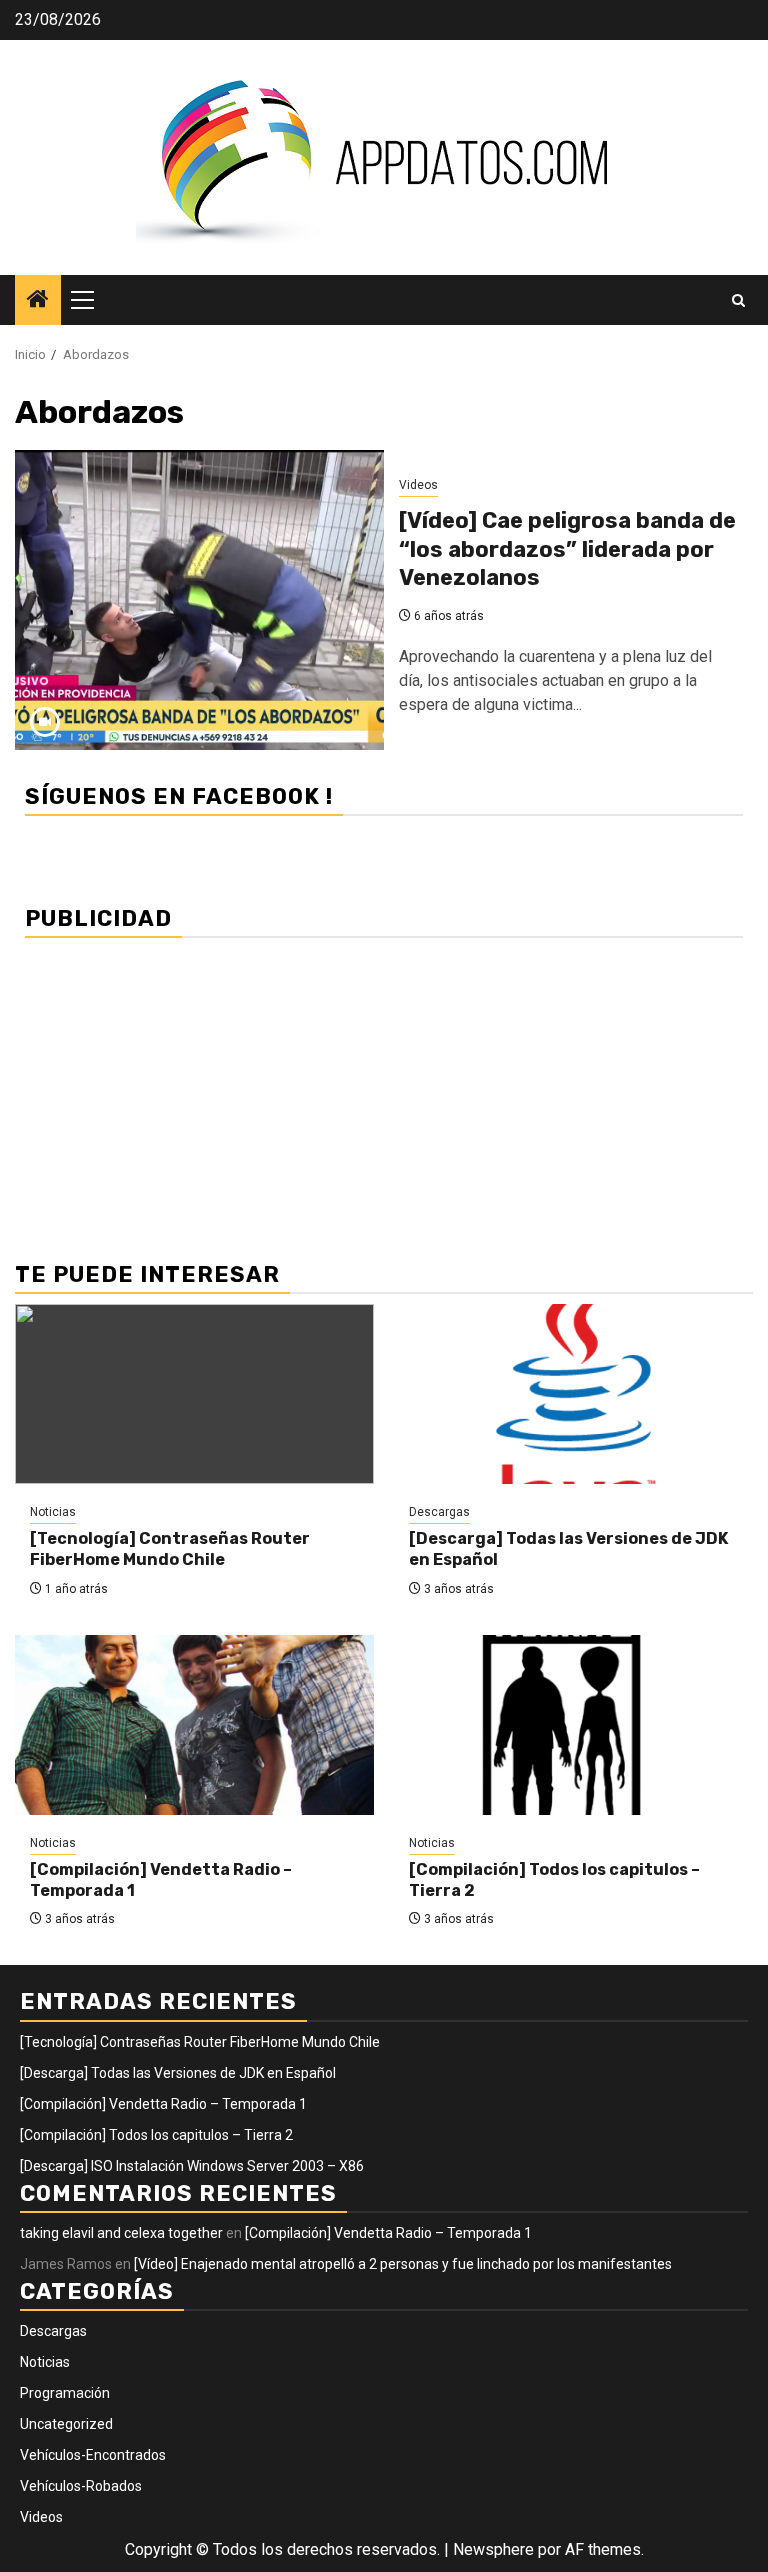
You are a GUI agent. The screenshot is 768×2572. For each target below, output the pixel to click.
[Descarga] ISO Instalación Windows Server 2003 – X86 (192, 2166)
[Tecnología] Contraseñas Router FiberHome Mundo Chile (170, 1549)
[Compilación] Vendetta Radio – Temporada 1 (163, 2104)
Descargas (439, 1512)
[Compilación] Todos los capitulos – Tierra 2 (156, 2135)
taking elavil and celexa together (121, 2233)
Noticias (53, 1512)
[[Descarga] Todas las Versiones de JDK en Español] (573, 1394)
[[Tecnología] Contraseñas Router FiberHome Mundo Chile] (194, 1394)
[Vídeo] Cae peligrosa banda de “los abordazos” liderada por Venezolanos (567, 549)
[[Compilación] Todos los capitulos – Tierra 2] (573, 1725)
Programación (65, 2393)
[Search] (738, 300)
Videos (418, 485)
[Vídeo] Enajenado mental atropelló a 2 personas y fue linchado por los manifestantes (403, 2264)
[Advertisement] (384, 1088)
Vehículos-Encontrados (93, 2455)
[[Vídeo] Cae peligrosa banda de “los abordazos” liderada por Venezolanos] (199, 600)
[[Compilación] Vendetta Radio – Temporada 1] (194, 1725)
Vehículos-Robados (81, 2486)
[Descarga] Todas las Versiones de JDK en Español (178, 2073)
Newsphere (493, 2549)
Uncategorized (66, 2424)
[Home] (38, 301)
